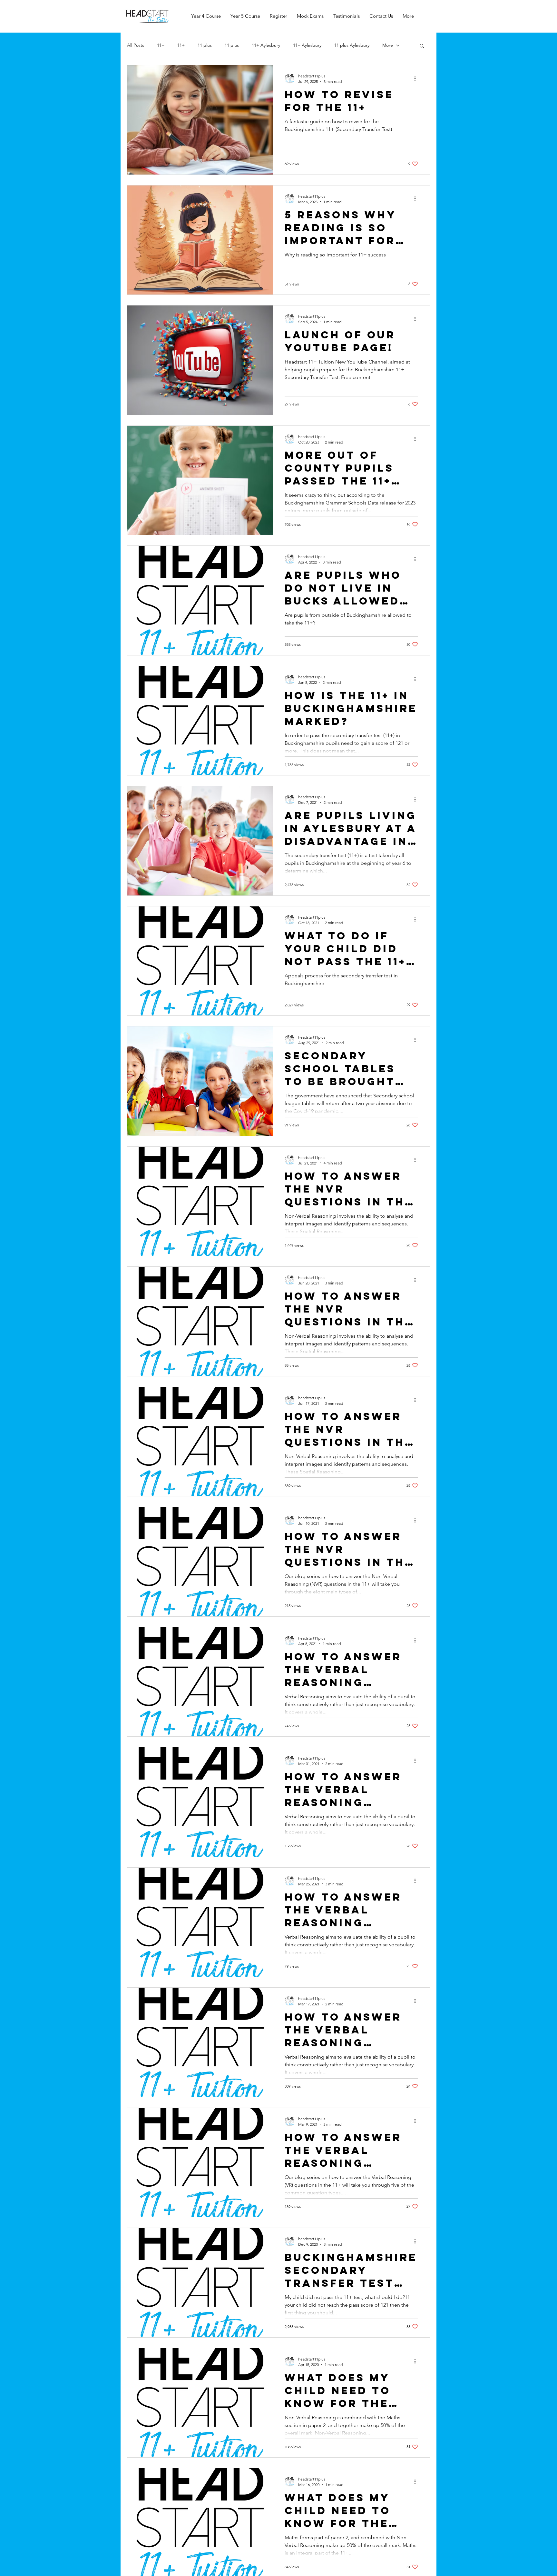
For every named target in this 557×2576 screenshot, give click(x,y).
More (388, 45)
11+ (161, 45)
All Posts (136, 45)
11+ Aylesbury (266, 45)
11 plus (205, 45)
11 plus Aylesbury (352, 45)
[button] (422, 46)
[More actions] (417, 78)
